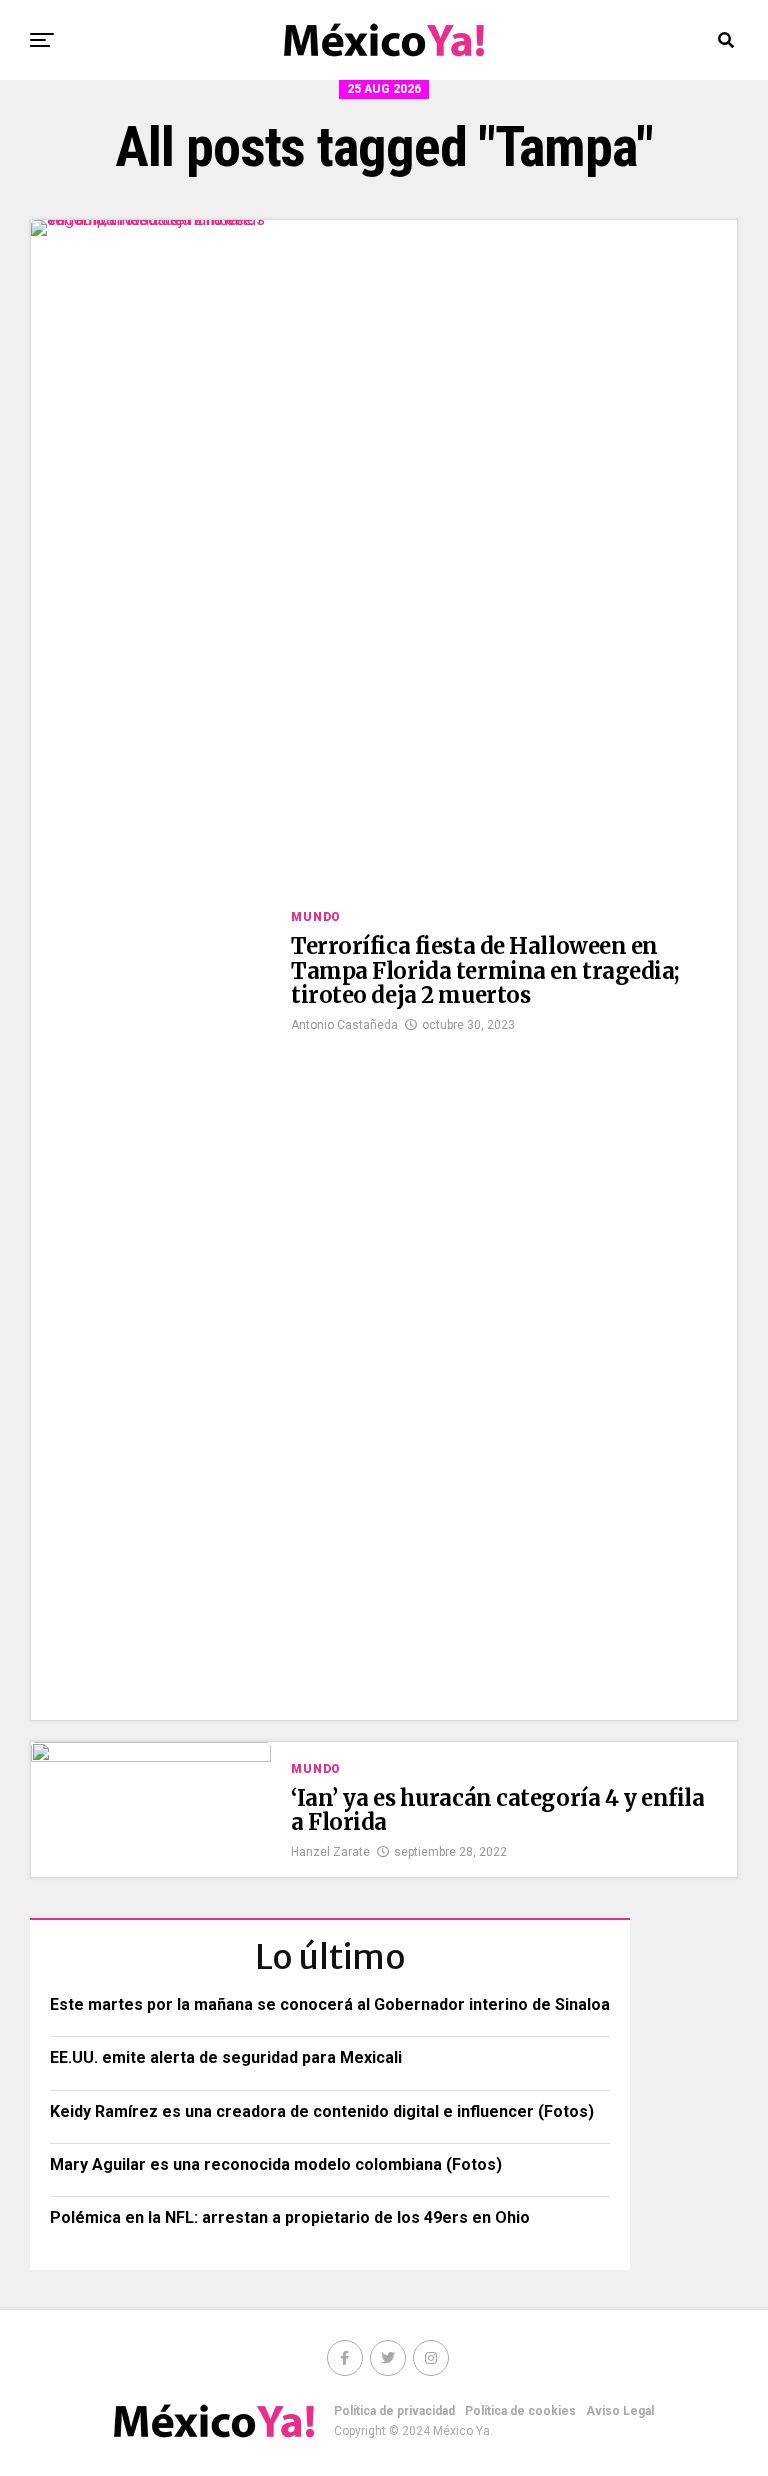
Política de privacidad (394, 2411)
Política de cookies (520, 2411)
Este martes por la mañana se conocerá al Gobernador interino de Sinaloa (330, 2004)
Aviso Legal (620, 2411)
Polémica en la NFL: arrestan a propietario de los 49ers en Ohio (290, 2217)
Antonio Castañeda (344, 1025)
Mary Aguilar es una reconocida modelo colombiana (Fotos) (276, 2164)
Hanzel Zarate (330, 1852)
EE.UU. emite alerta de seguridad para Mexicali (226, 2057)
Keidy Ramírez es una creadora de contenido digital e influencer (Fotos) (322, 2111)
